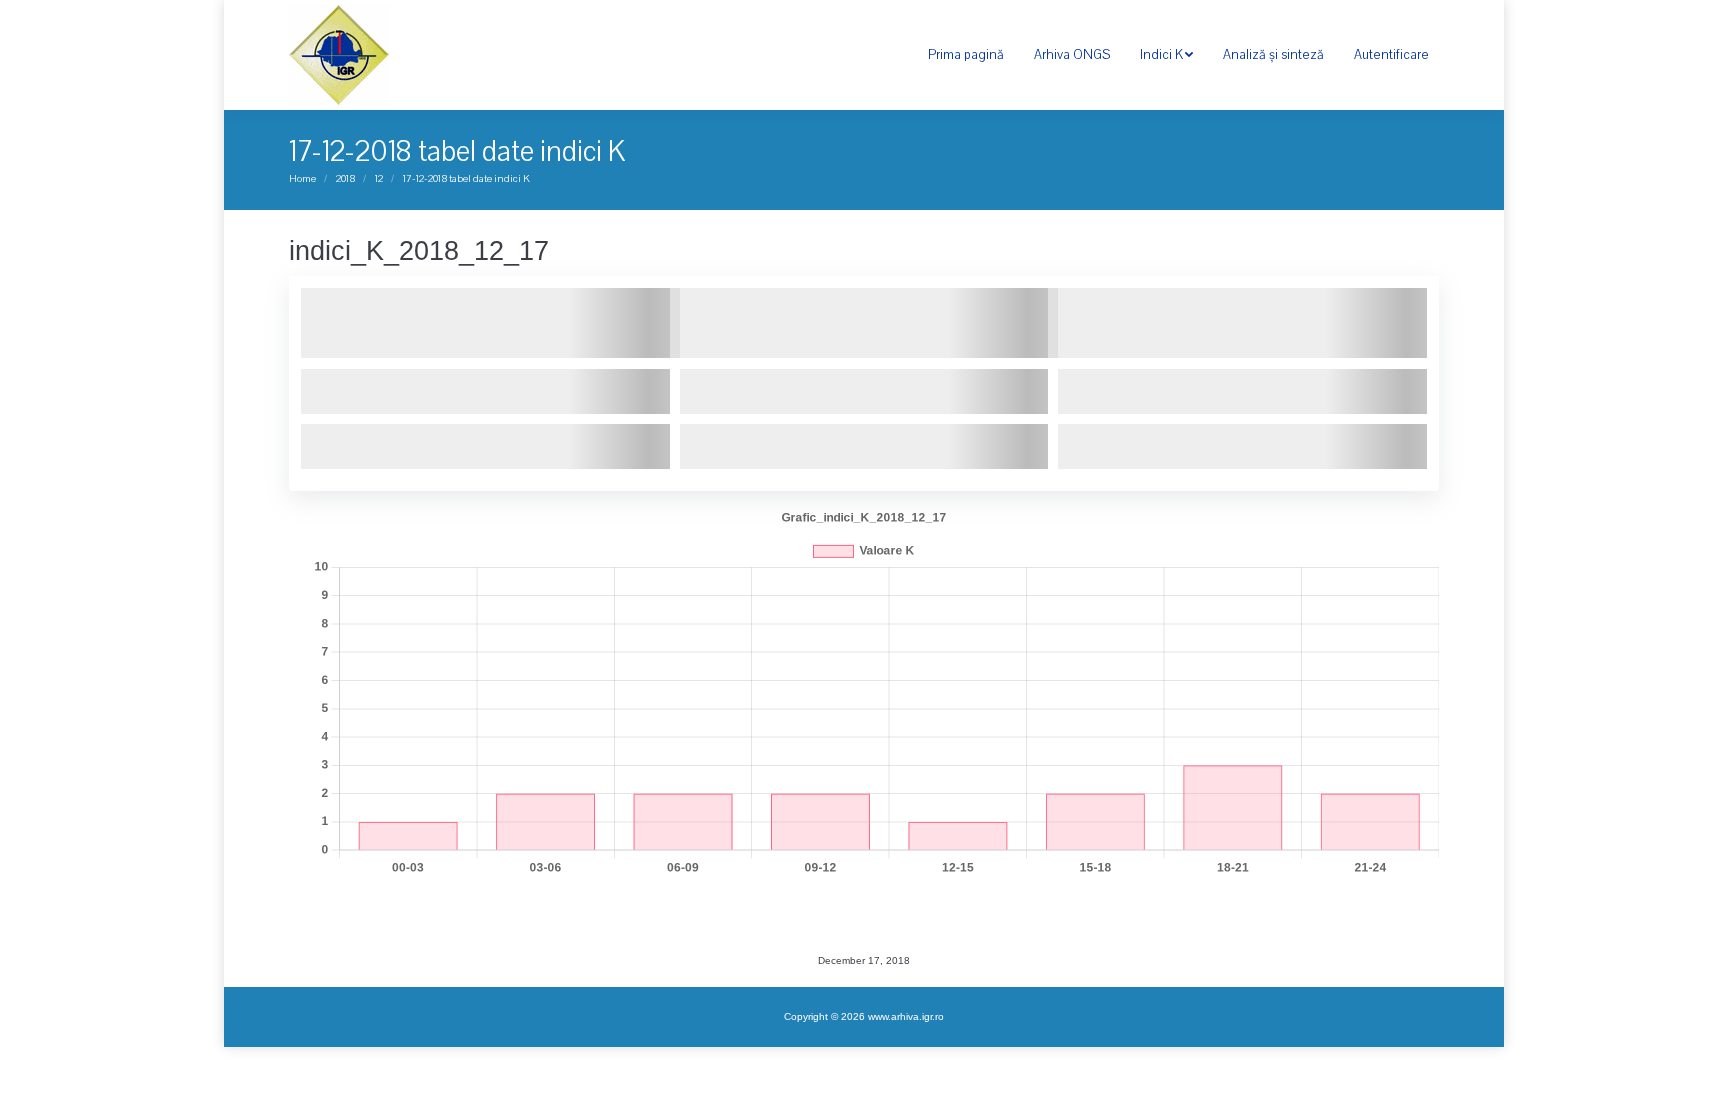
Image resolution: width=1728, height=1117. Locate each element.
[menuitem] (966, 55)
